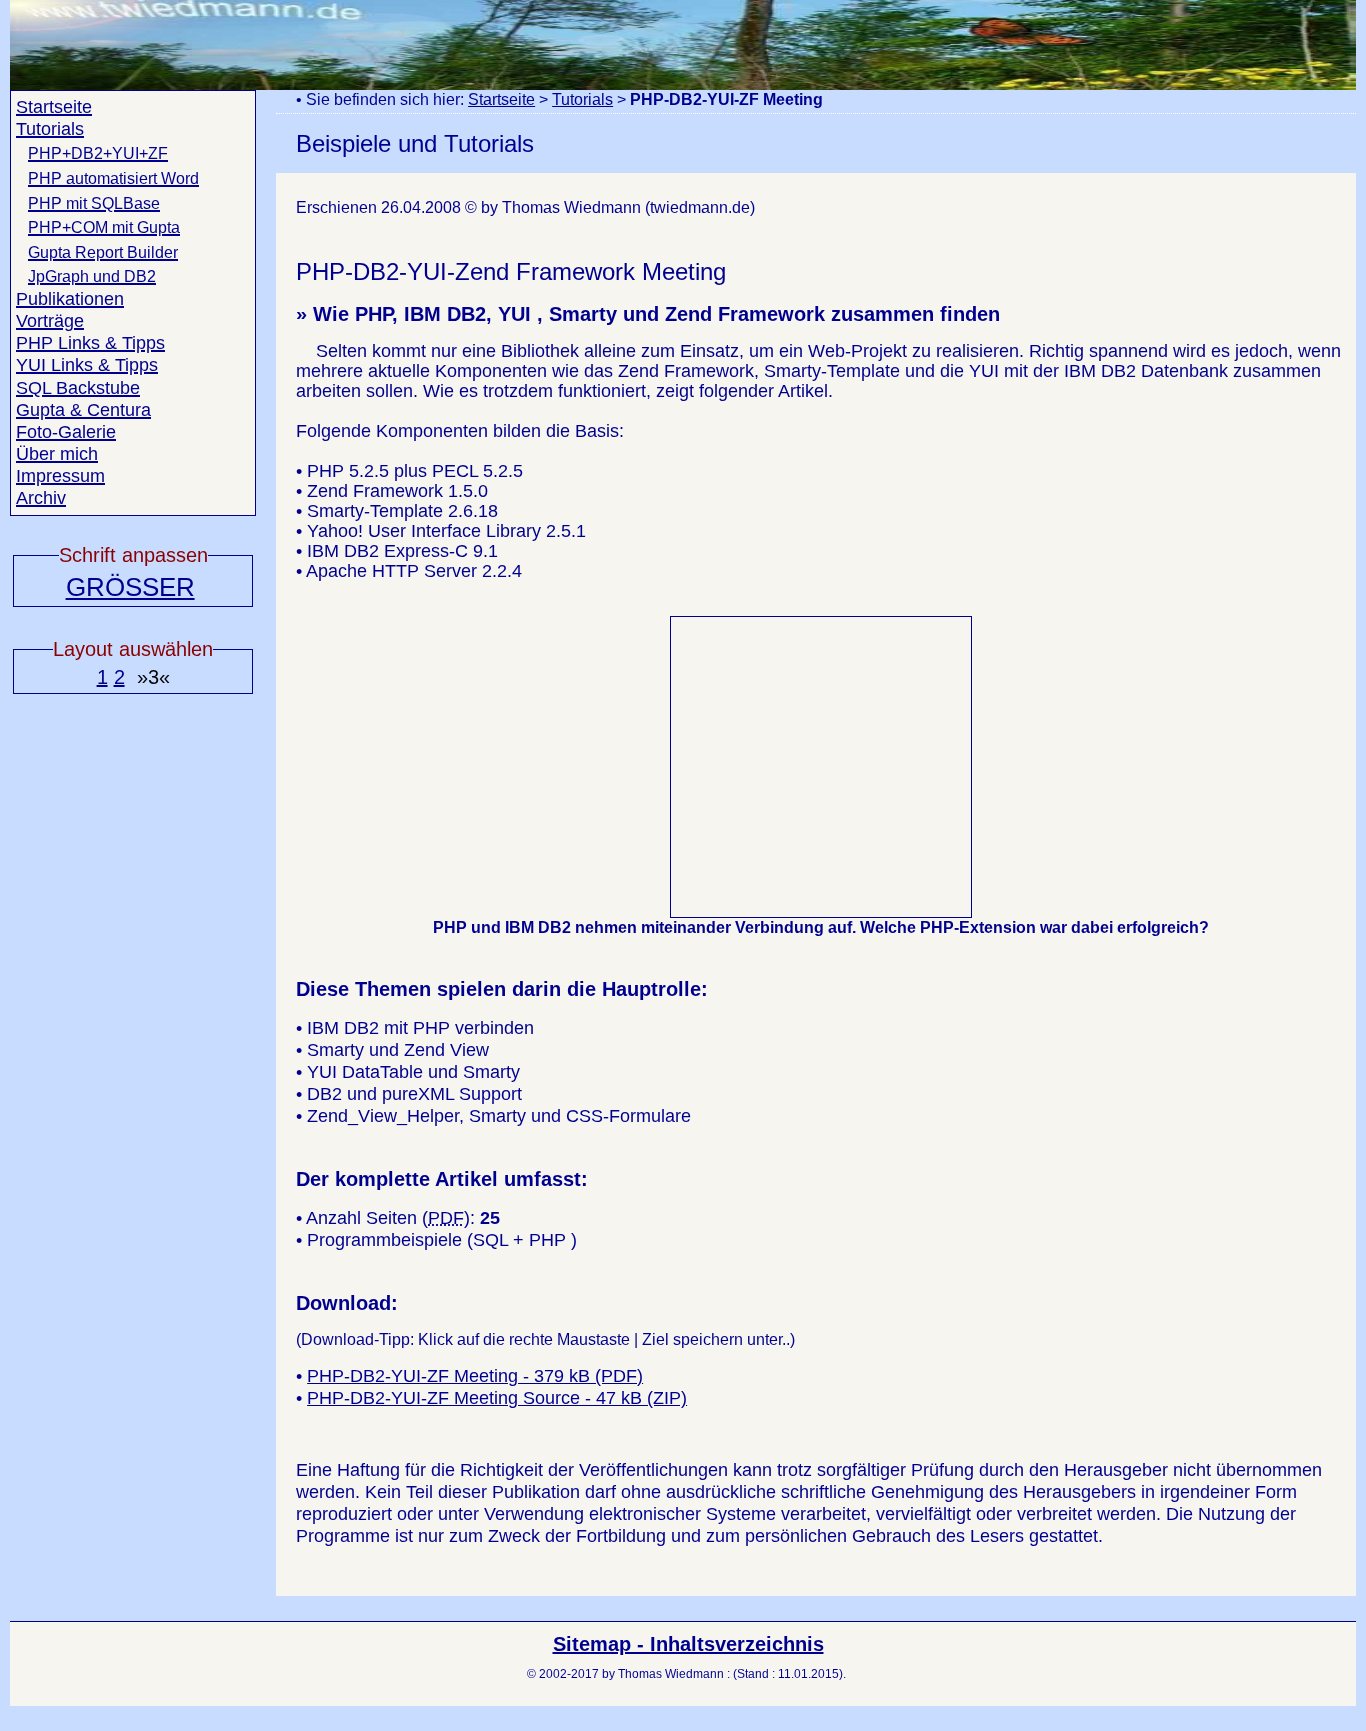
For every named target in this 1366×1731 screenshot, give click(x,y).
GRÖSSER (130, 587)
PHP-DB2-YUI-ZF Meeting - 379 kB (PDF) (475, 1376)
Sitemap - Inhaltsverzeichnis (688, 1644)
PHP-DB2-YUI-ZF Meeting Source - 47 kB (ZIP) (497, 1398)
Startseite (501, 99)
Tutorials (582, 99)
